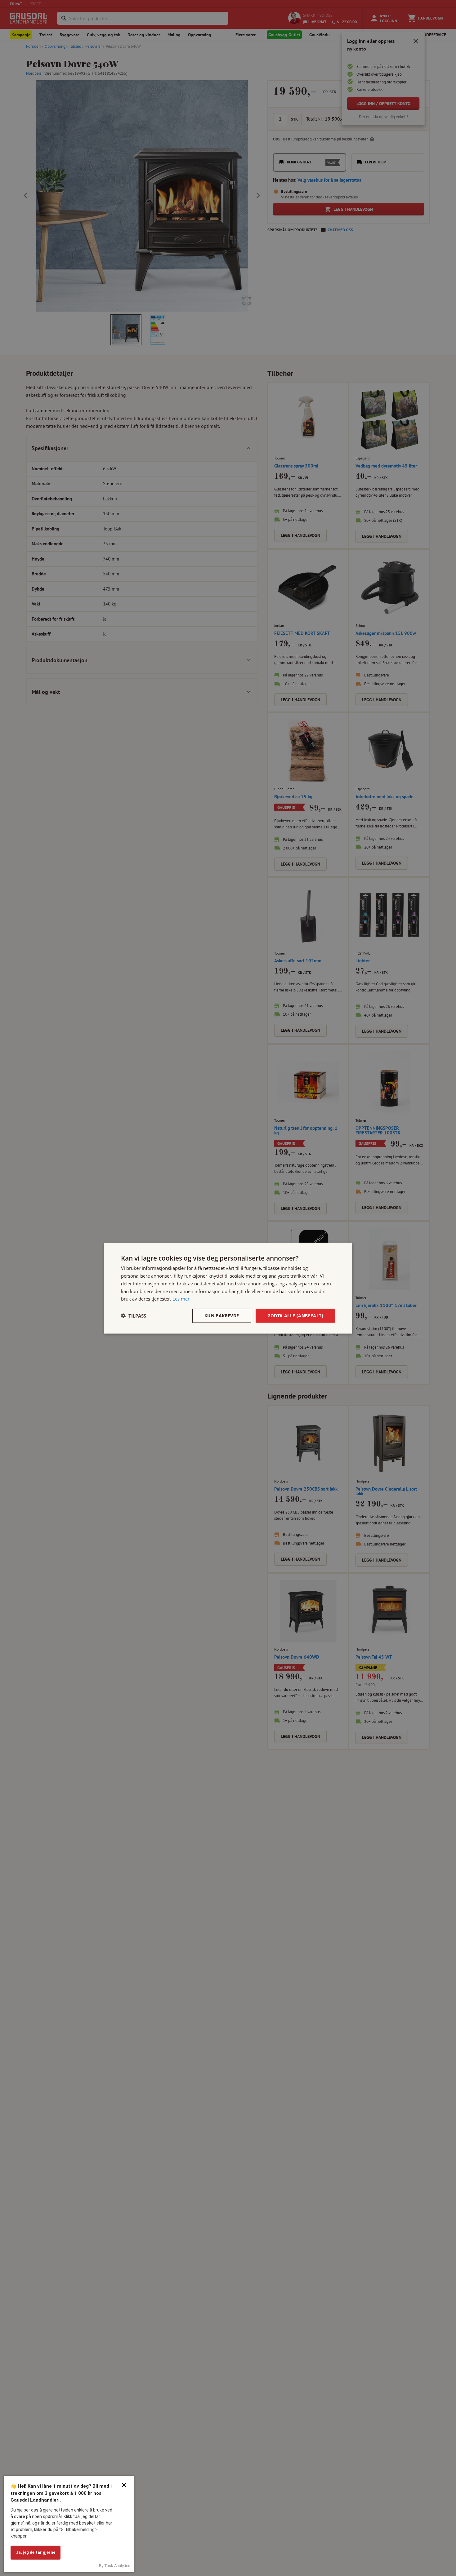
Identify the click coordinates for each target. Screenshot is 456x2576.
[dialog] (228, 1288)
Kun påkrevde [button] (222, 1315)
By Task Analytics (115, 2566)
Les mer (181, 1298)
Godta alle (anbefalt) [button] (295, 1315)
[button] (134, 1316)
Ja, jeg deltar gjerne (36, 2552)
